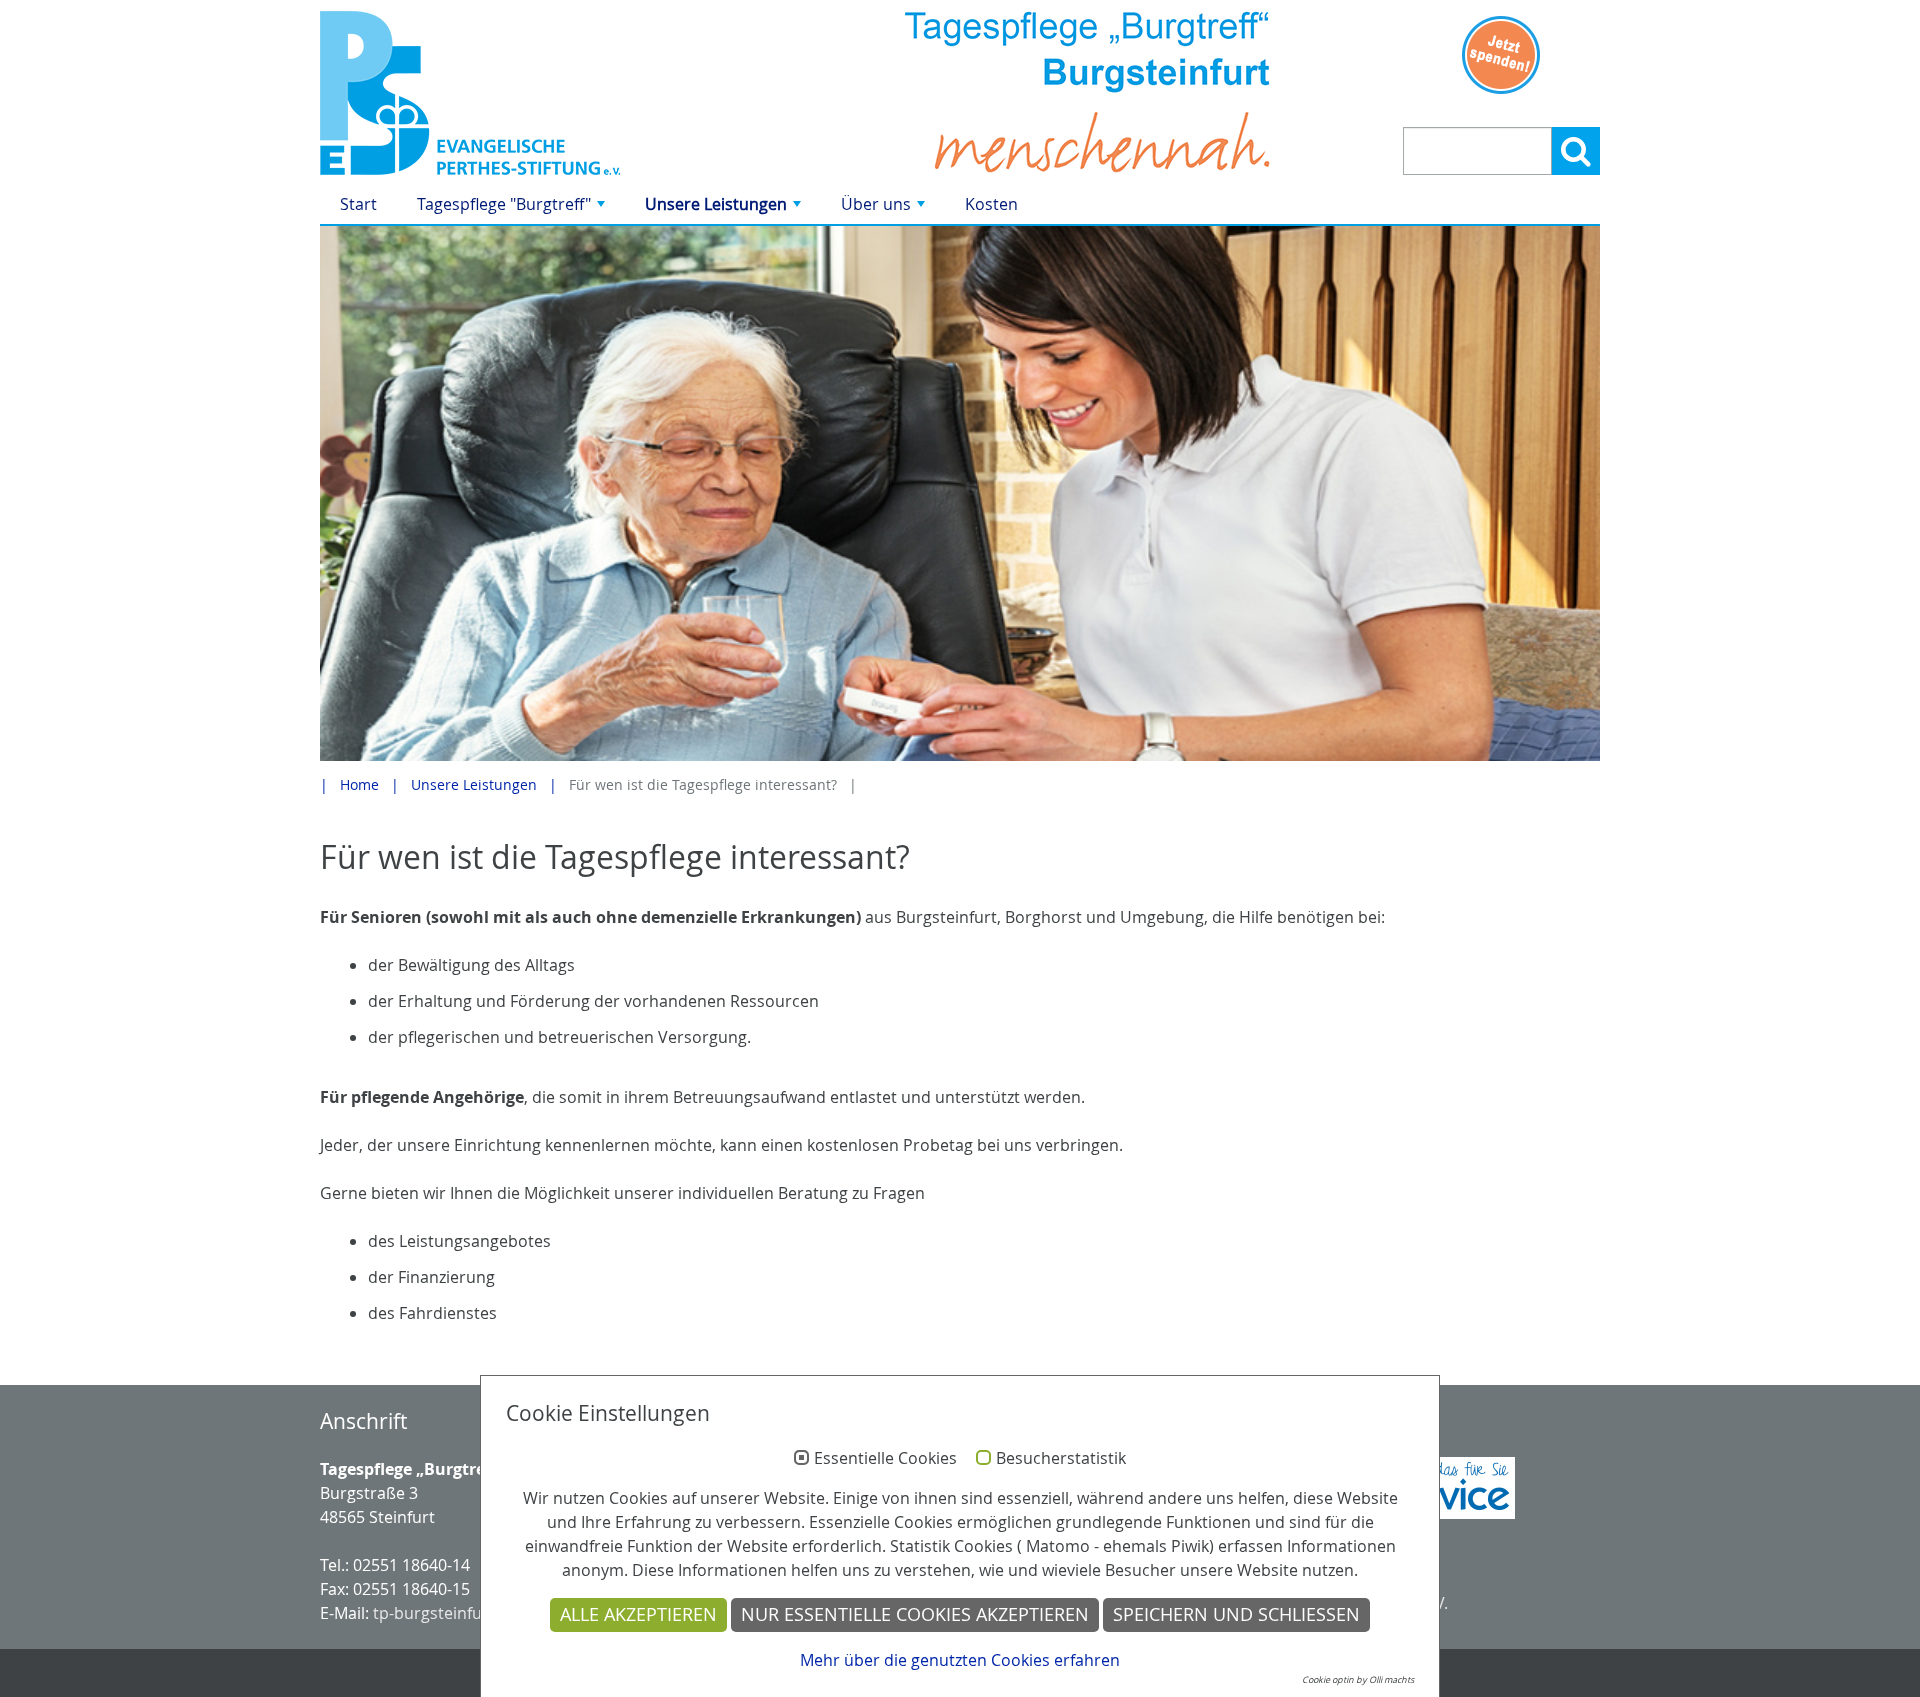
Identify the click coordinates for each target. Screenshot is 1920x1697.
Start (358, 204)
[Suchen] (1576, 151)
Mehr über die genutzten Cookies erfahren (960, 1660)
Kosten (991, 204)
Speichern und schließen (1236, 1614)
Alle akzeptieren (638, 1614)
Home (359, 784)
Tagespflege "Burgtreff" (513, 208)
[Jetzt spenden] (1501, 55)
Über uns (885, 208)
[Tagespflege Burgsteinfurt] (522, 93)
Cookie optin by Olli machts (1358, 1680)
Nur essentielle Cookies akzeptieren (915, 1614)
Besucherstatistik (1061, 1459)
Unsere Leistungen (725, 208)
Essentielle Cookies (885, 1459)
